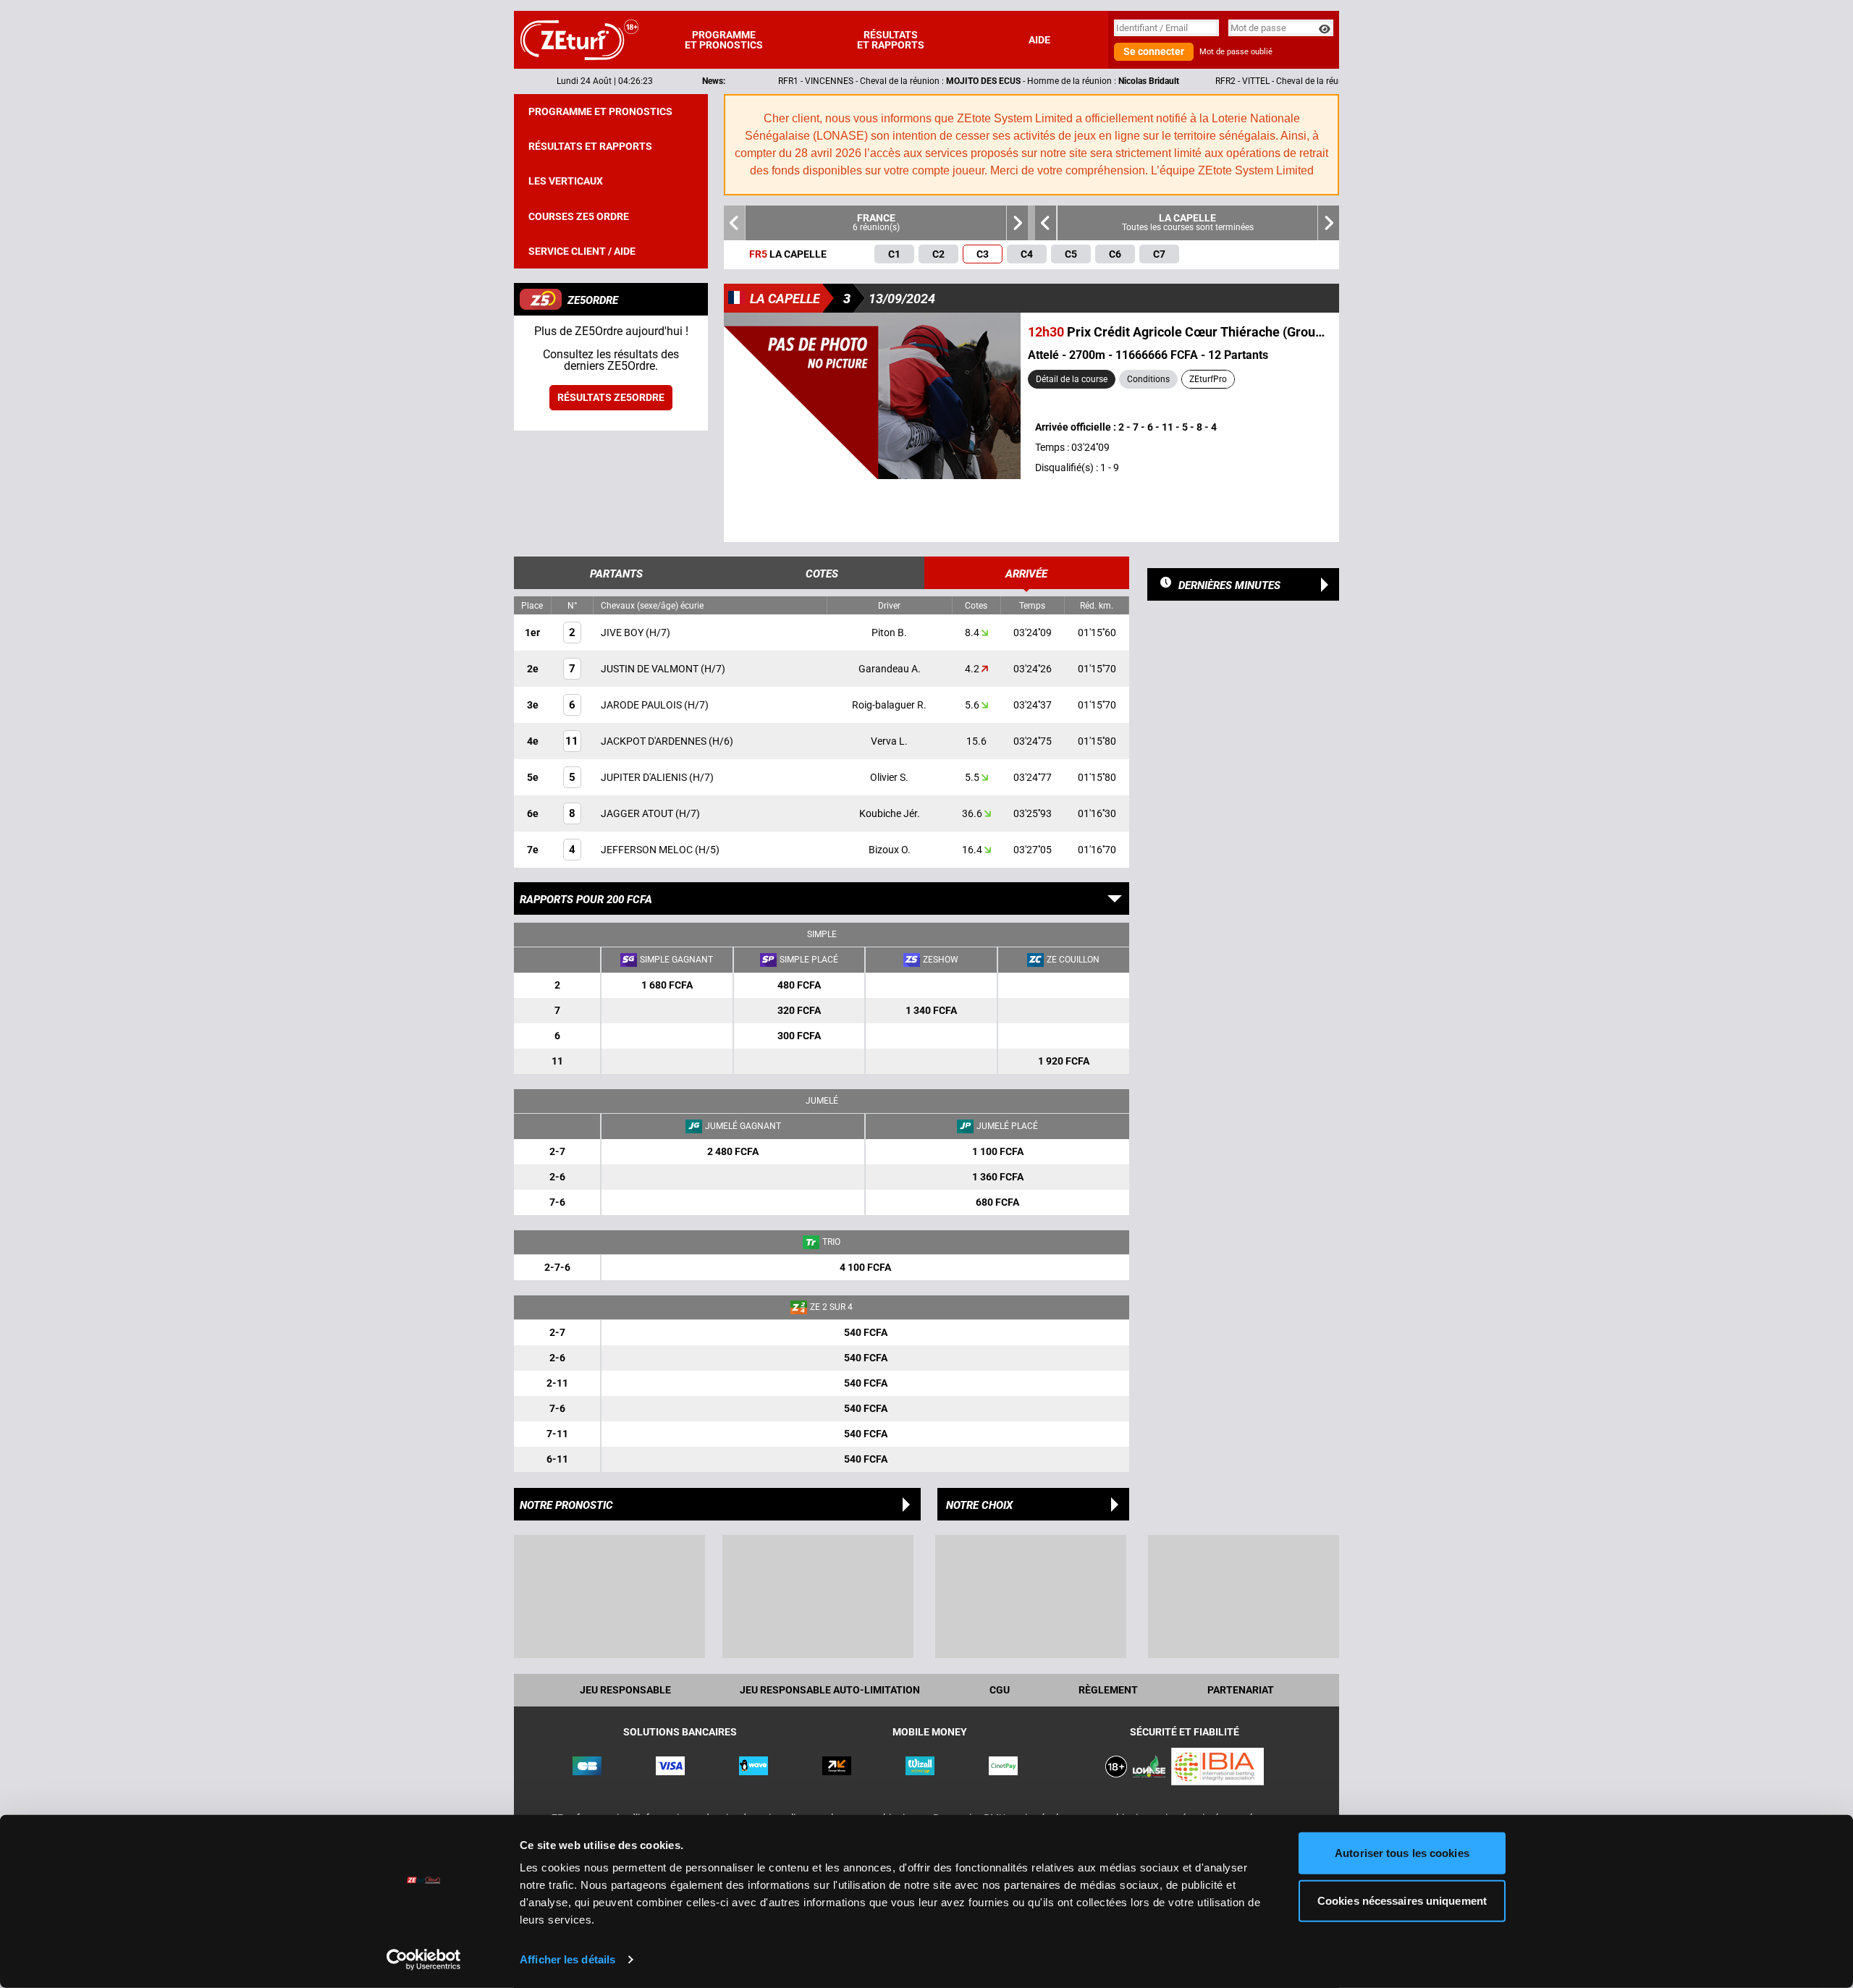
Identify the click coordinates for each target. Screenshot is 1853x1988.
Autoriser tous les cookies (1402, 1853)
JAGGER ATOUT (638, 813)
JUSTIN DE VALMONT (651, 669)
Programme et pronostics (724, 40)
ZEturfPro (1208, 379)
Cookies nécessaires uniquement (1402, 1900)
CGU (1000, 1690)
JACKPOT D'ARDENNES (655, 741)
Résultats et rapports (891, 40)
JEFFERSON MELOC (648, 850)
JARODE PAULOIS (642, 705)
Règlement (1108, 1690)
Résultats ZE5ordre (611, 397)
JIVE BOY (623, 633)
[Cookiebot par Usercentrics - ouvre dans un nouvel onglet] (424, 1960)
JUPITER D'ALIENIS (645, 777)
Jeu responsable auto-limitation (830, 1690)
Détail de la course (1072, 379)
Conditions (1148, 379)
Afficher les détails (567, 1959)
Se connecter (1154, 51)
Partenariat (1241, 1690)
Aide (1039, 40)
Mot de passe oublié (1236, 52)
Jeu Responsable (625, 1690)
